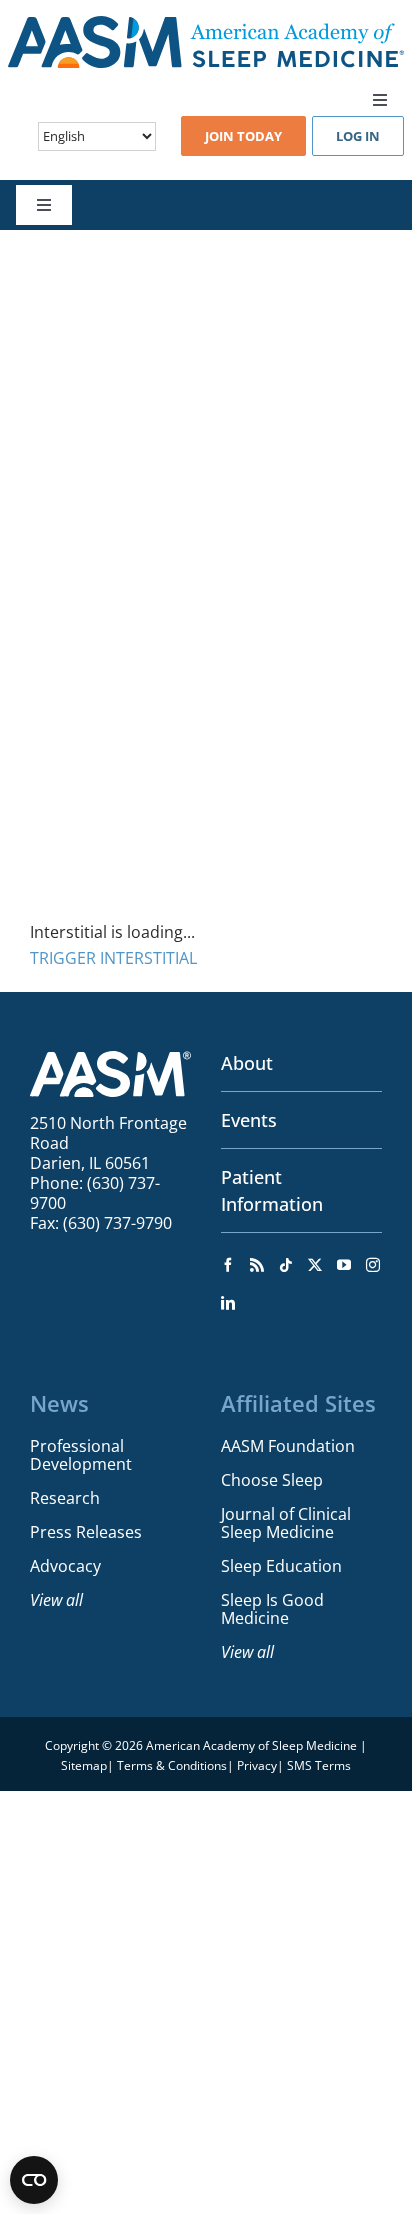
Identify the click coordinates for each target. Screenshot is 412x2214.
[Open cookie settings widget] (34, 2180)
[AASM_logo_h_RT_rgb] (206, 24)
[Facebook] (228, 1265)
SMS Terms (319, 1765)
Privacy (257, 1765)
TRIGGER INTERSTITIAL (113, 958)
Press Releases (86, 1532)
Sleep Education (281, 1566)
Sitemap (84, 1765)
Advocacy (65, 1566)
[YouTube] (344, 1265)
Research (65, 1498)
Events (249, 1120)
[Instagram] (373, 1265)
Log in (358, 136)
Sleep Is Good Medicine (272, 1609)
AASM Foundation (288, 1446)
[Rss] (257, 1265)
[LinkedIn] (228, 1303)
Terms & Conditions (172, 1765)
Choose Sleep (272, 1480)
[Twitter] (315, 1265)
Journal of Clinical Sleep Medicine (286, 1523)
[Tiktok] (286, 1265)
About (247, 1063)
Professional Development (81, 1455)
